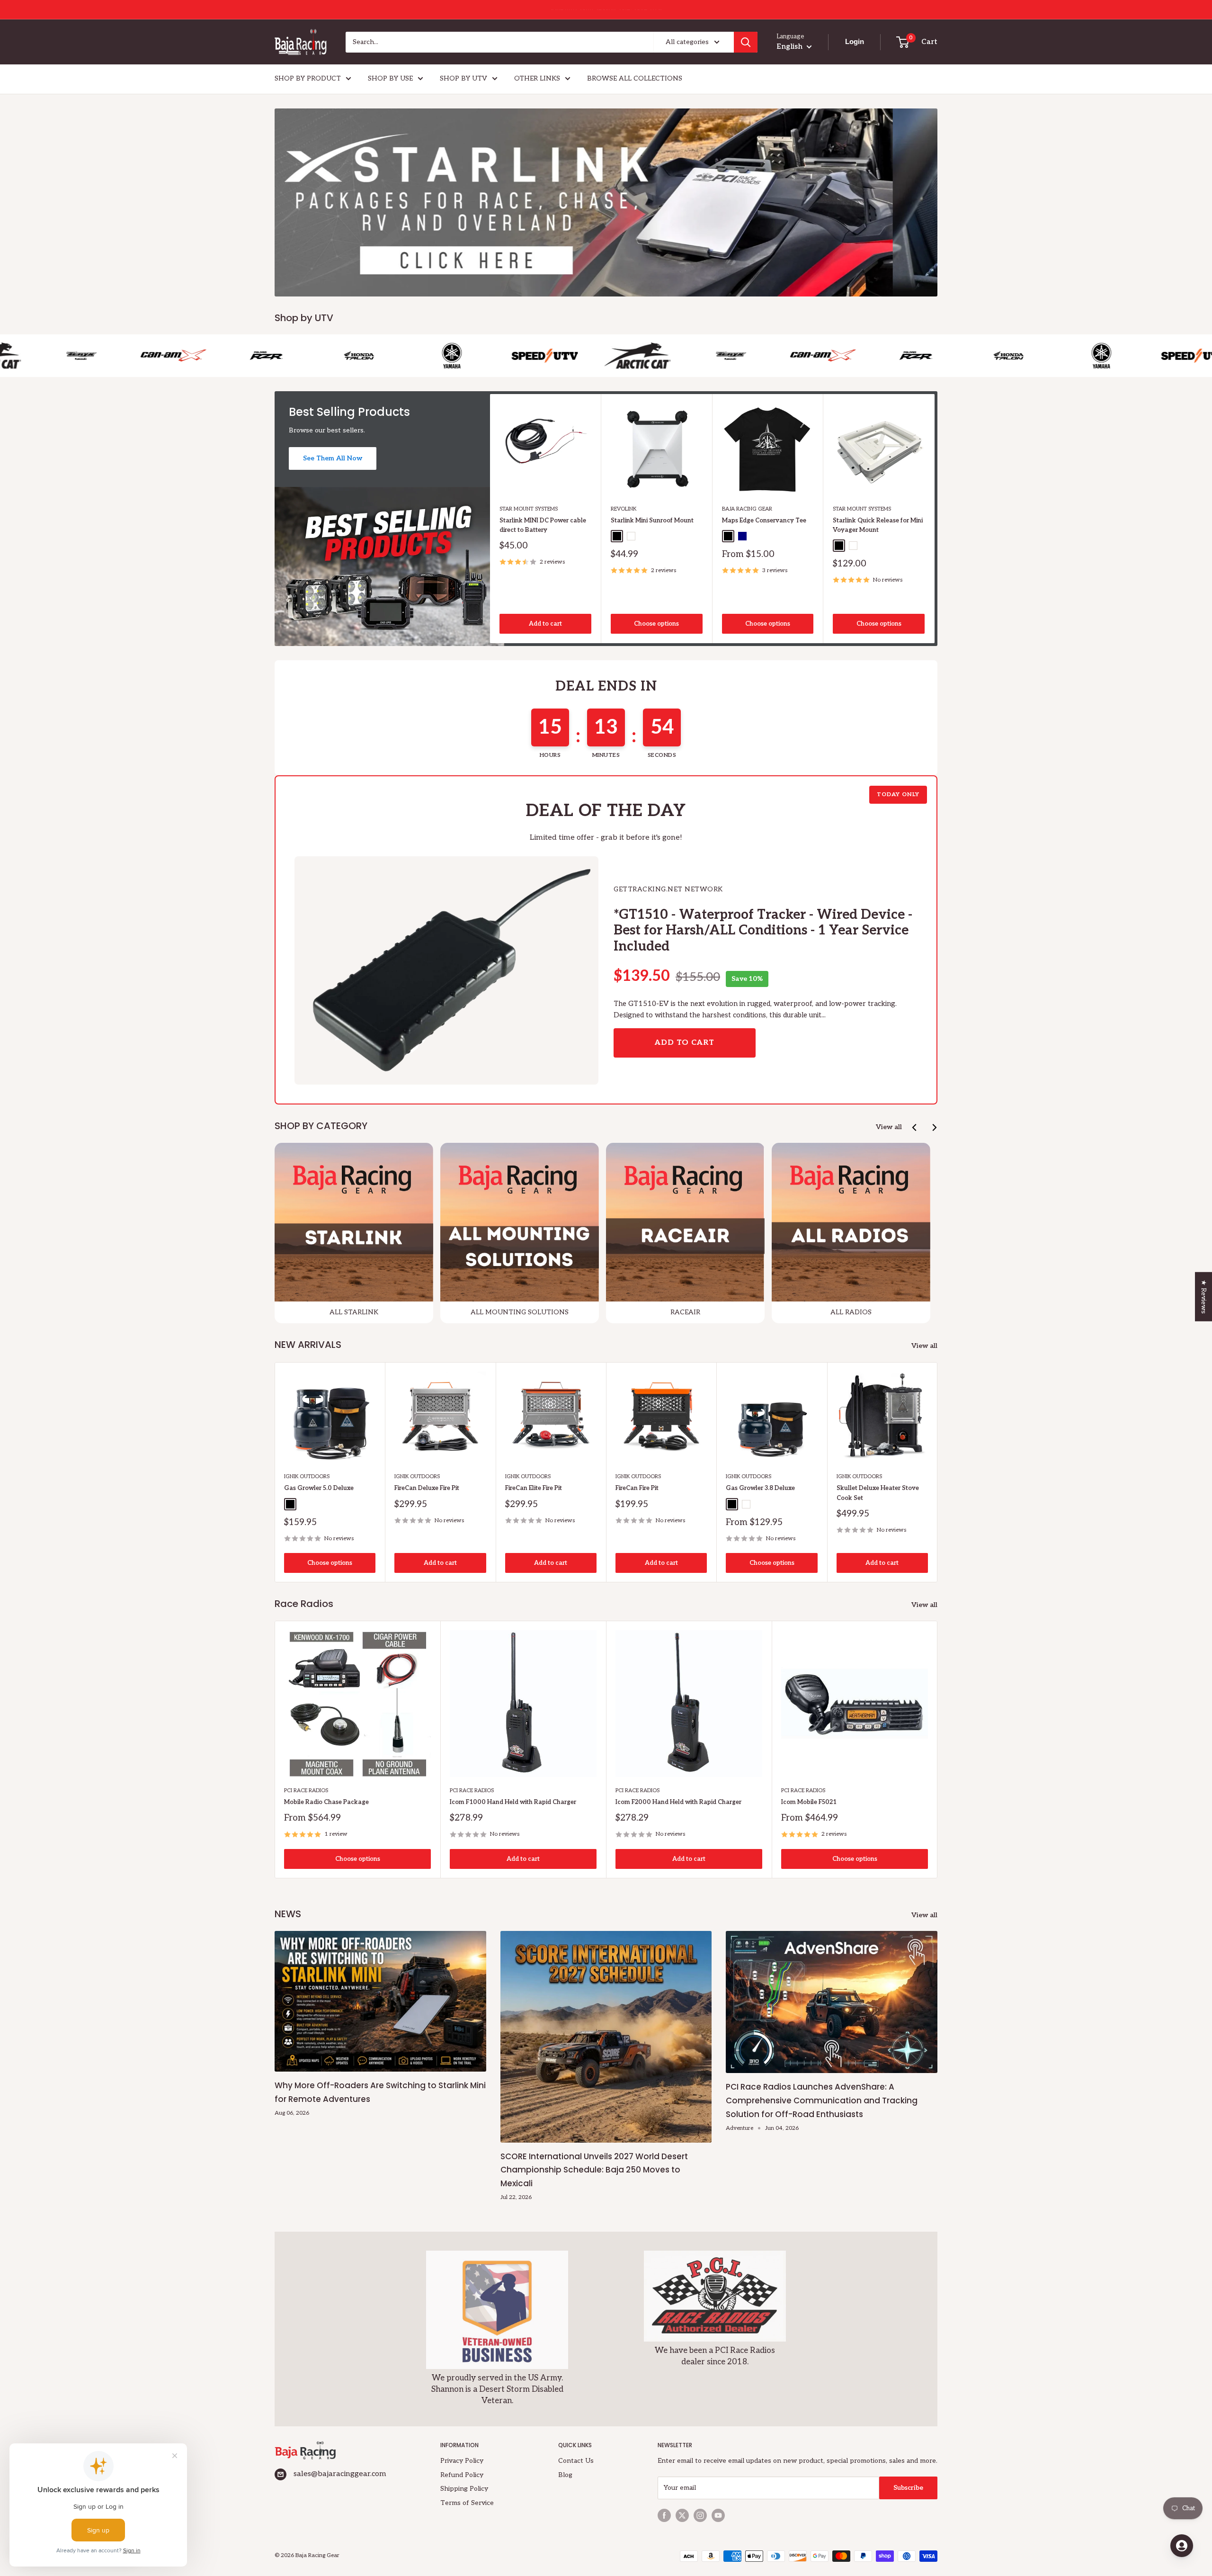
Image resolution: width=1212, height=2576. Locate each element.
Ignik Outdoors (307, 1476)
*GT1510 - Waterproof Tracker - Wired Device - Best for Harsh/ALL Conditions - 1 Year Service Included (763, 931)
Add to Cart (685, 1043)
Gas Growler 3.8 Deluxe (760, 1488)
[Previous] (915, 1127)
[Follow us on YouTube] (718, 2515)
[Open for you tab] (1182, 2546)
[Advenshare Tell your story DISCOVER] (606, 202)
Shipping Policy (464, 2489)
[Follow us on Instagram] (700, 2515)
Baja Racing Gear (747, 509)
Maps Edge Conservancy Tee (764, 521)
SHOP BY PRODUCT (308, 78)
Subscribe (908, 2488)
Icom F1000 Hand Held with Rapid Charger (513, 1802)
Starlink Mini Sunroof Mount (652, 521)
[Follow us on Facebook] (664, 2515)
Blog (565, 2475)
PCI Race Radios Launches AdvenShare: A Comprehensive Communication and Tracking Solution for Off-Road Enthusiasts (822, 2100)
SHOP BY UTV (463, 78)
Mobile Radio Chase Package (326, 1802)
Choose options (656, 624)
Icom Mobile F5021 (809, 1802)
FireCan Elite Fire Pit (534, 1488)
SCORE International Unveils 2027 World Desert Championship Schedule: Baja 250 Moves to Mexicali (594, 2170)
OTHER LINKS (537, 78)
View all (889, 1127)
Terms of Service (467, 2503)
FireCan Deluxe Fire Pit (427, 1488)
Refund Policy (462, 2475)
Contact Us (576, 2461)
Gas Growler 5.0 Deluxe (319, 1488)
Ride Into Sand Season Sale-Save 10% (606, 9)
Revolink (624, 509)
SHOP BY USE (390, 78)
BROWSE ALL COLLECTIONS (635, 78)
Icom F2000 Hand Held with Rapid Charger (678, 1802)
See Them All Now (333, 458)
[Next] (935, 518)
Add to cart (545, 624)
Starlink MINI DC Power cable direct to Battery (543, 525)
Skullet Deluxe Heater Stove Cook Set (878, 1493)
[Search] (746, 42)
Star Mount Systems (529, 509)
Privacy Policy (462, 2461)
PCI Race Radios (306, 1791)
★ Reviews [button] (1204, 1296)
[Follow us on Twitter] (682, 2515)
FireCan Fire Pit (637, 1488)
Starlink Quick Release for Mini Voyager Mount (878, 525)
